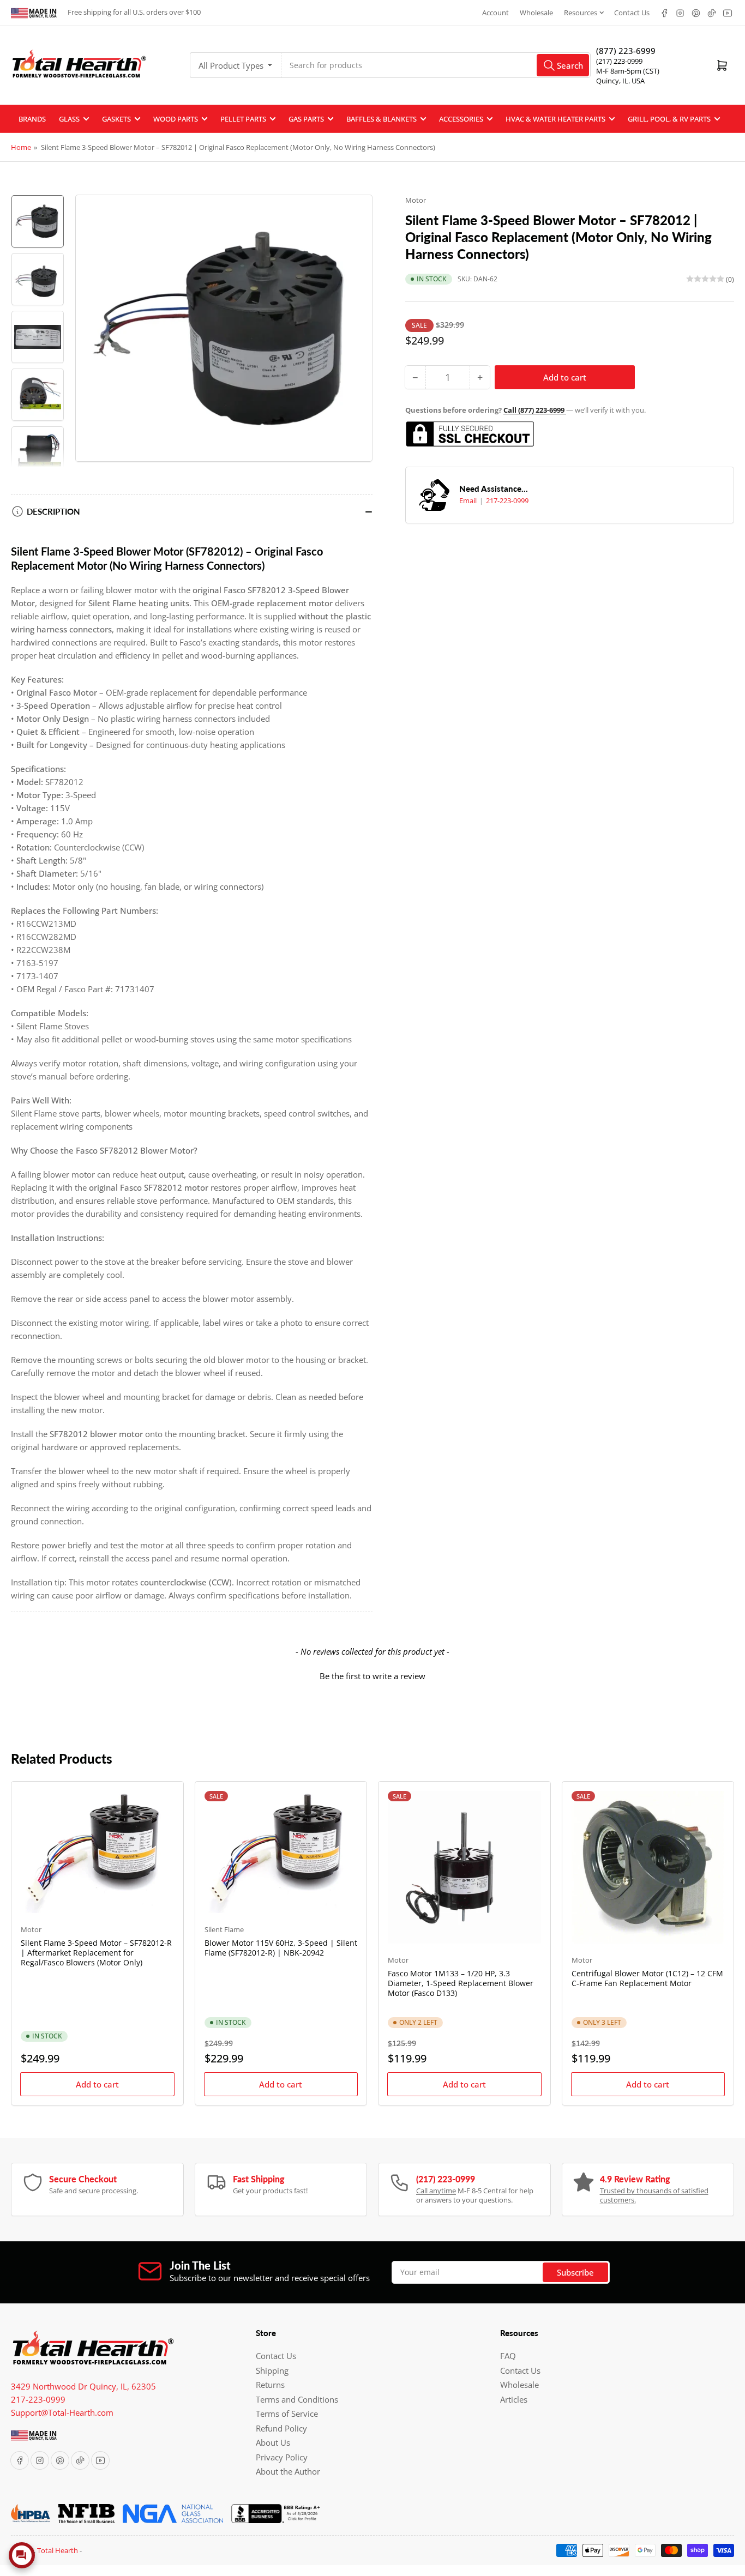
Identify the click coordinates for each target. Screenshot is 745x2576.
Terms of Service (287, 2414)
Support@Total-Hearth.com (62, 2412)
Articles (514, 2399)
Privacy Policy (282, 2457)
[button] (372, 1675)
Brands (32, 119)
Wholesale (536, 13)
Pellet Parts (243, 119)
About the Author (288, 2471)
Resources (581, 13)
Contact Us (632, 13)
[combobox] (436, 65)
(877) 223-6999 (626, 51)
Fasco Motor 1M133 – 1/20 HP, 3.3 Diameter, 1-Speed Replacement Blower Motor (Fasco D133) (461, 1983)
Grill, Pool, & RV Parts (669, 119)
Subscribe (575, 2272)
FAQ (508, 2356)
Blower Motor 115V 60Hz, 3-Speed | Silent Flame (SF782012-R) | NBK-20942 (281, 1948)
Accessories (461, 119)
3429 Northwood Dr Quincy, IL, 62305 (83, 2386)
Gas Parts (306, 119)
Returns (270, 2385)
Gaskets (116, 119)
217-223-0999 (507, 500)
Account (495, 13)
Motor (416, 200)
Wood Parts (176, 119)
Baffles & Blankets (381, 119)
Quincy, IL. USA (620, 81)
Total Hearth (58, 2550)
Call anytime (436, 2191)
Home (21, 147)
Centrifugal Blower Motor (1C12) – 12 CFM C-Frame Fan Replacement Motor (647, 1978)
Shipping (272, 2370)
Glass (69, 119)
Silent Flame (224, 1929)
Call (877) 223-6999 (535, 410)
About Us (273, 2442)
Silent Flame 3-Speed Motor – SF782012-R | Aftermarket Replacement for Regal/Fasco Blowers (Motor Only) (96, 1953)
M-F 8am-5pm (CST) (628, 71)
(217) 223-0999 (619, 61)
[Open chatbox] (22, 2555)
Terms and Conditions (297, 2399)
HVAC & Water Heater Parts (555, 119)
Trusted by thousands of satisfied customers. (654, 2195)
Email (469, 500)
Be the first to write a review (372, 1676)
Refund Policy (281, 2428)
